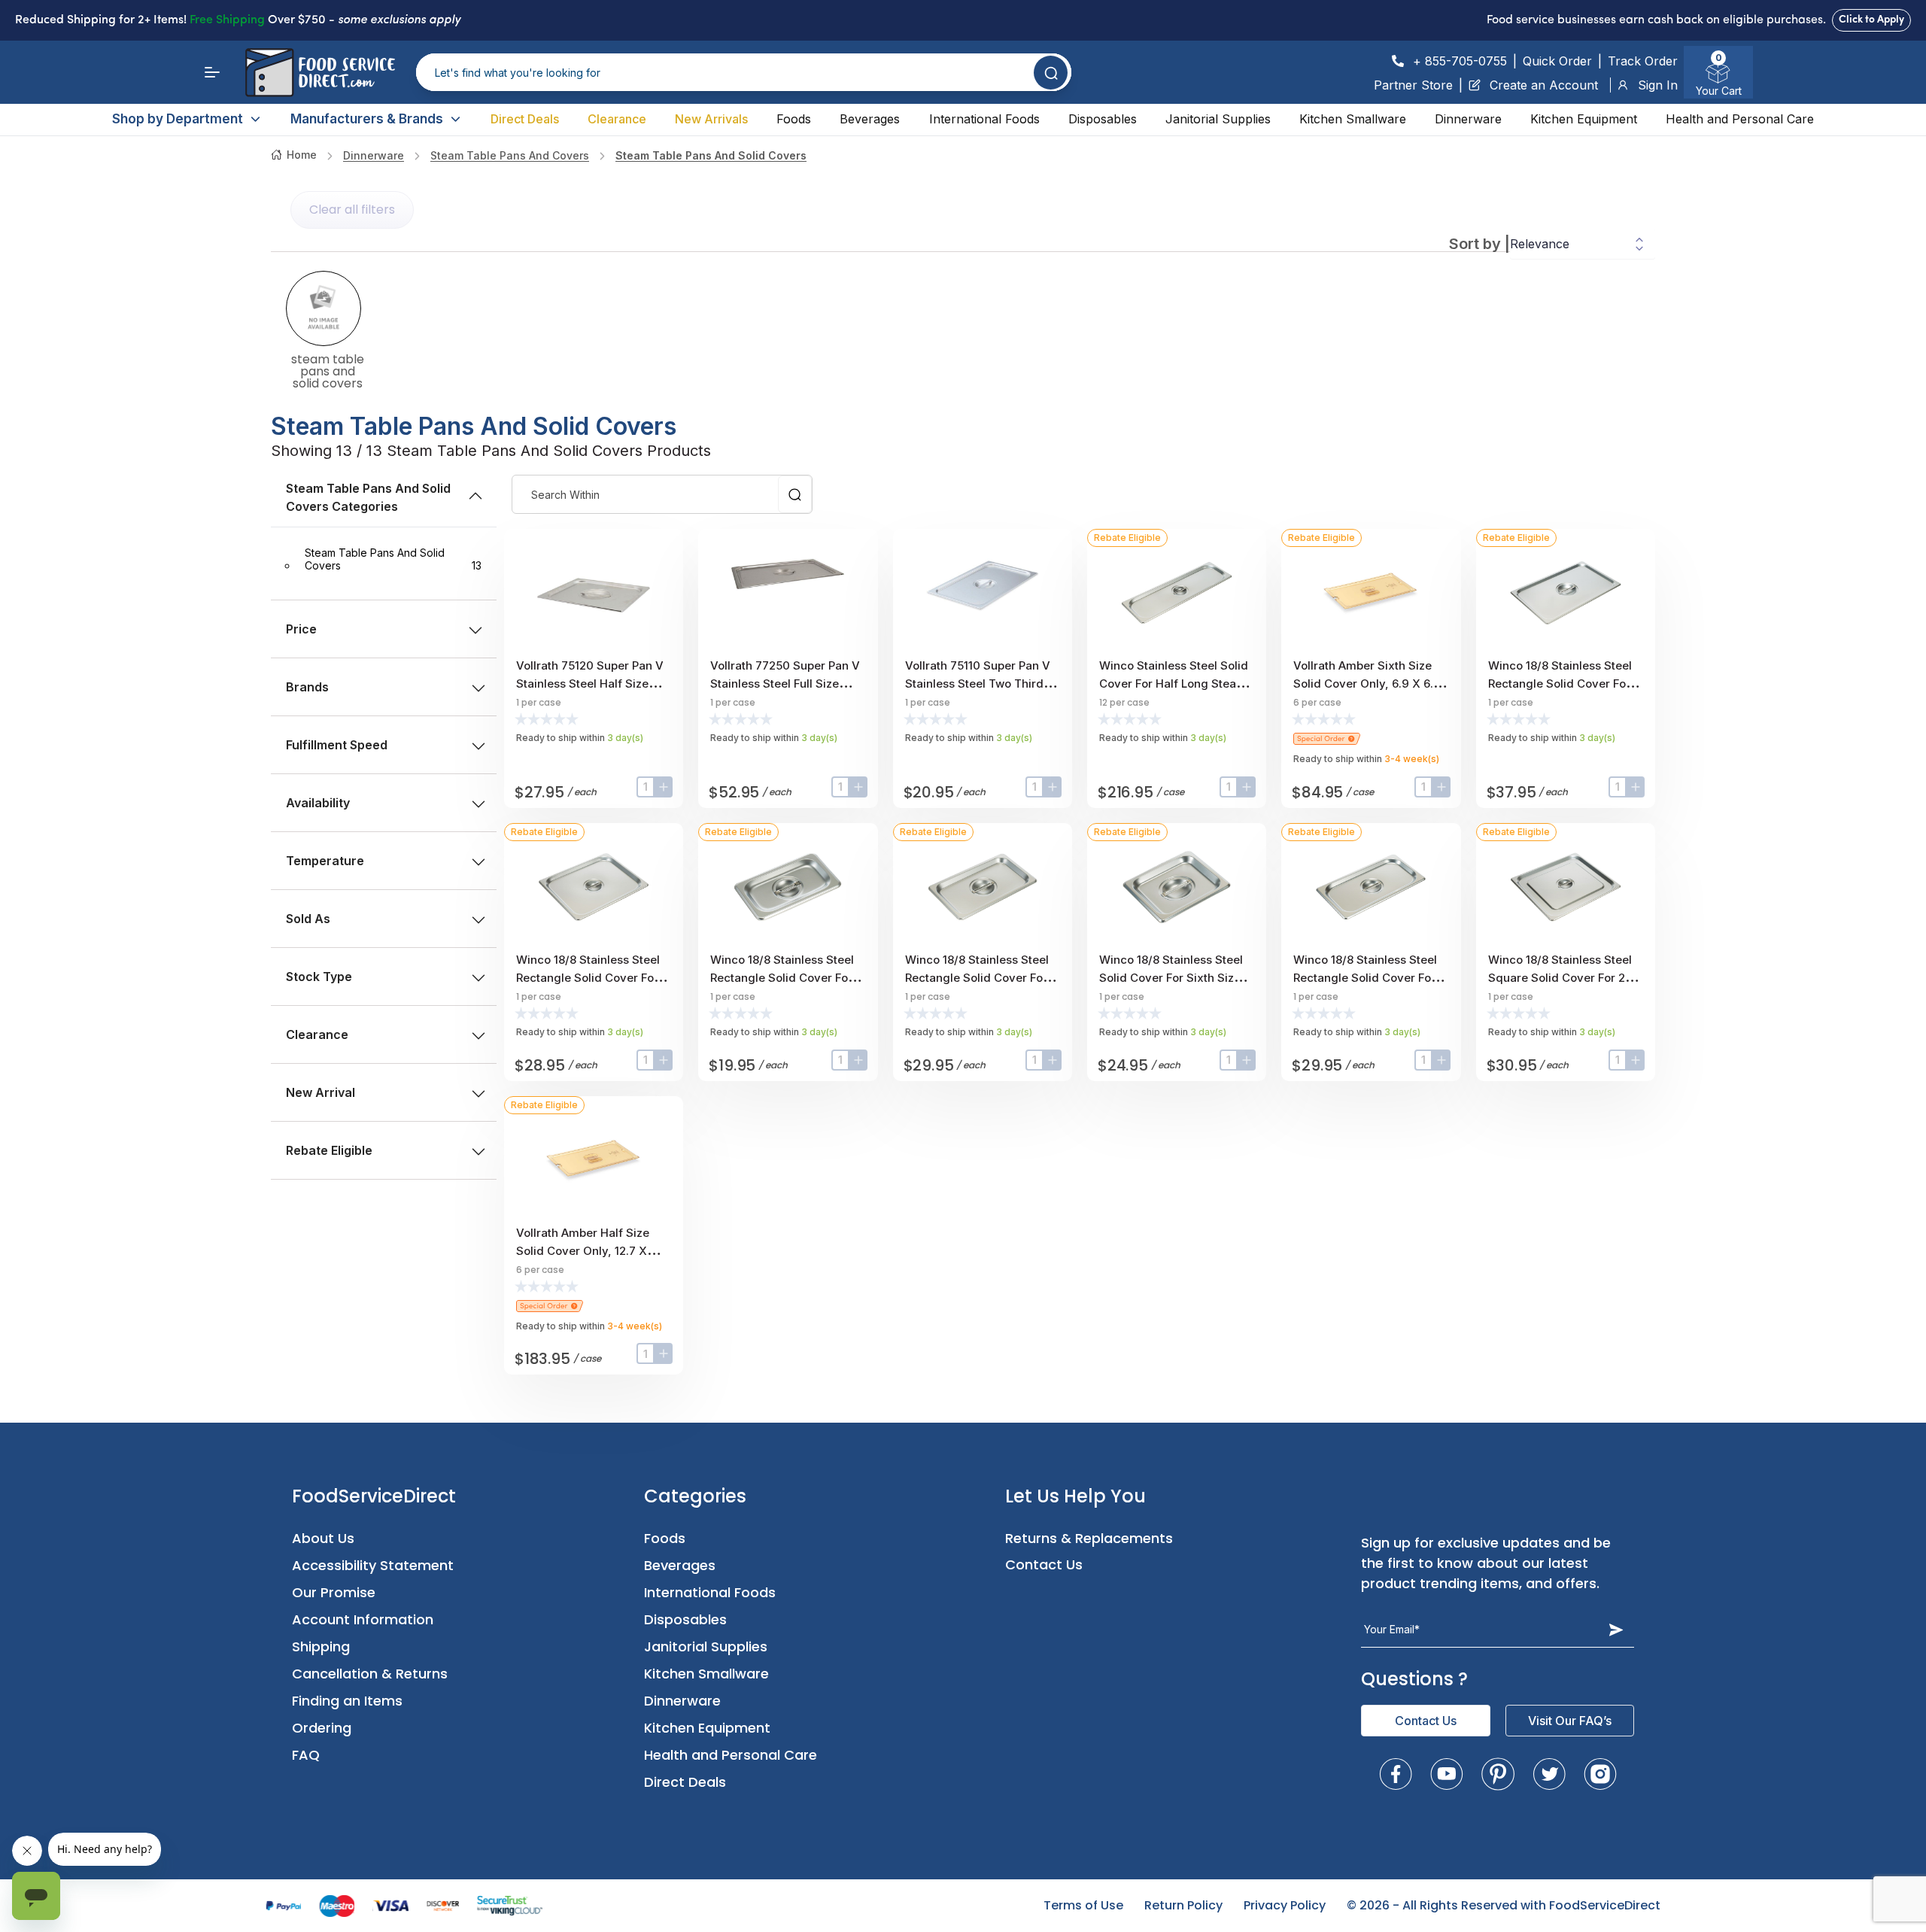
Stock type (319, 977)
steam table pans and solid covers (711, 155)
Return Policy (1183, 1905)
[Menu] (212, 72)
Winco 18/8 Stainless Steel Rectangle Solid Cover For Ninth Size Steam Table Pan (785, 978)
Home (302, 155)
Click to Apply (1871, 20)
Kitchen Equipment (1584, 119)
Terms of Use (1083, 1905)
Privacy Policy (1285, 1905)
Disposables (1103, 119)
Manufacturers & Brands (367, 119)
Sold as (308, 919)
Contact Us (1044, 1564)
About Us (323, 1538)
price (301, 629)
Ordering (322, 1728)
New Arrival (320, 1092)
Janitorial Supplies (1218, 119)
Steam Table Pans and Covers (510, 155)
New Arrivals (711, 119)
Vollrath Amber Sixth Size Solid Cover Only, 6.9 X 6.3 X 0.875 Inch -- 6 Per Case (1367, 683)
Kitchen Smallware (1353, 119)
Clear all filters (352, 210)
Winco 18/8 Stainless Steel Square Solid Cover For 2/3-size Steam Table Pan (1565, 978)
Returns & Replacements (1089, 1538)
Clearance (617, 119)
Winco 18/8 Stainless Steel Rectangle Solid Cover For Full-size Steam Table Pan (1560, 683)
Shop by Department (178, 119)
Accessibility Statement (373, 1565)
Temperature (325, 861)
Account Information (363, 1619)
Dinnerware (1468, 119)
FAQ (306, 1755)
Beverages (870, 119)
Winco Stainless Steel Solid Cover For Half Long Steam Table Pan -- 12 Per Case (1174, 683)
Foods (794, 119)
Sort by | (1479, 244)
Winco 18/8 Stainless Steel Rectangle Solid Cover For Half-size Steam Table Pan (589, 978)
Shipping (321, 1646)
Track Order (1643, 61)
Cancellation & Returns (370, 1674)
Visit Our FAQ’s (1570, 1721)
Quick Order (1557, 61)
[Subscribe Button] (1616, 1630)
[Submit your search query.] (1051, 73)
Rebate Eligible (329, 1150)
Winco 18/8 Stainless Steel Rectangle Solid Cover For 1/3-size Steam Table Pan (1365, 978)
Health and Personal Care (1740, 119)
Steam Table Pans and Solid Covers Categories (368, 497)
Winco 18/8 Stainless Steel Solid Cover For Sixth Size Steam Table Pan (1171, 978)
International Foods (984, 119)
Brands (307, 687)
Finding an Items (347, 1701)
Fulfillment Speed (337, 745)
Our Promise (334, 1592)
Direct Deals (525, 119)
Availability (318, 803)
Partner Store (1413, 85)
